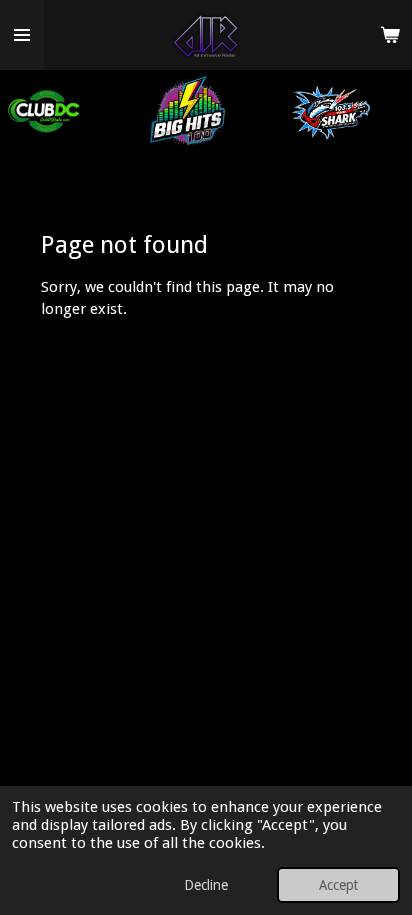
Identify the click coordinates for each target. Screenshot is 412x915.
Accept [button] (338, 885)
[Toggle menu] (22, 35)
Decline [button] (206, 885)
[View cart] (390, 35)
